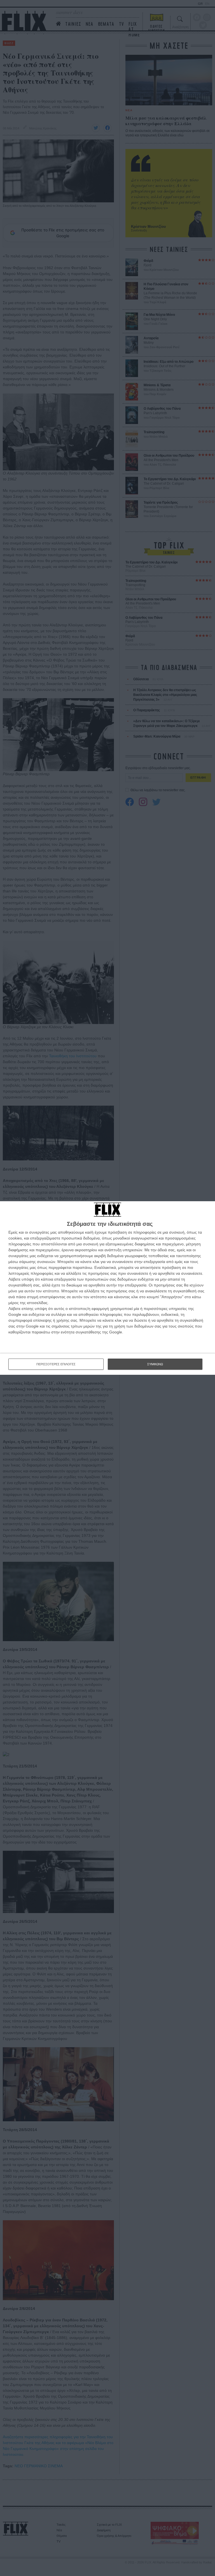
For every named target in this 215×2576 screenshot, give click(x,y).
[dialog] (107, 1288)
